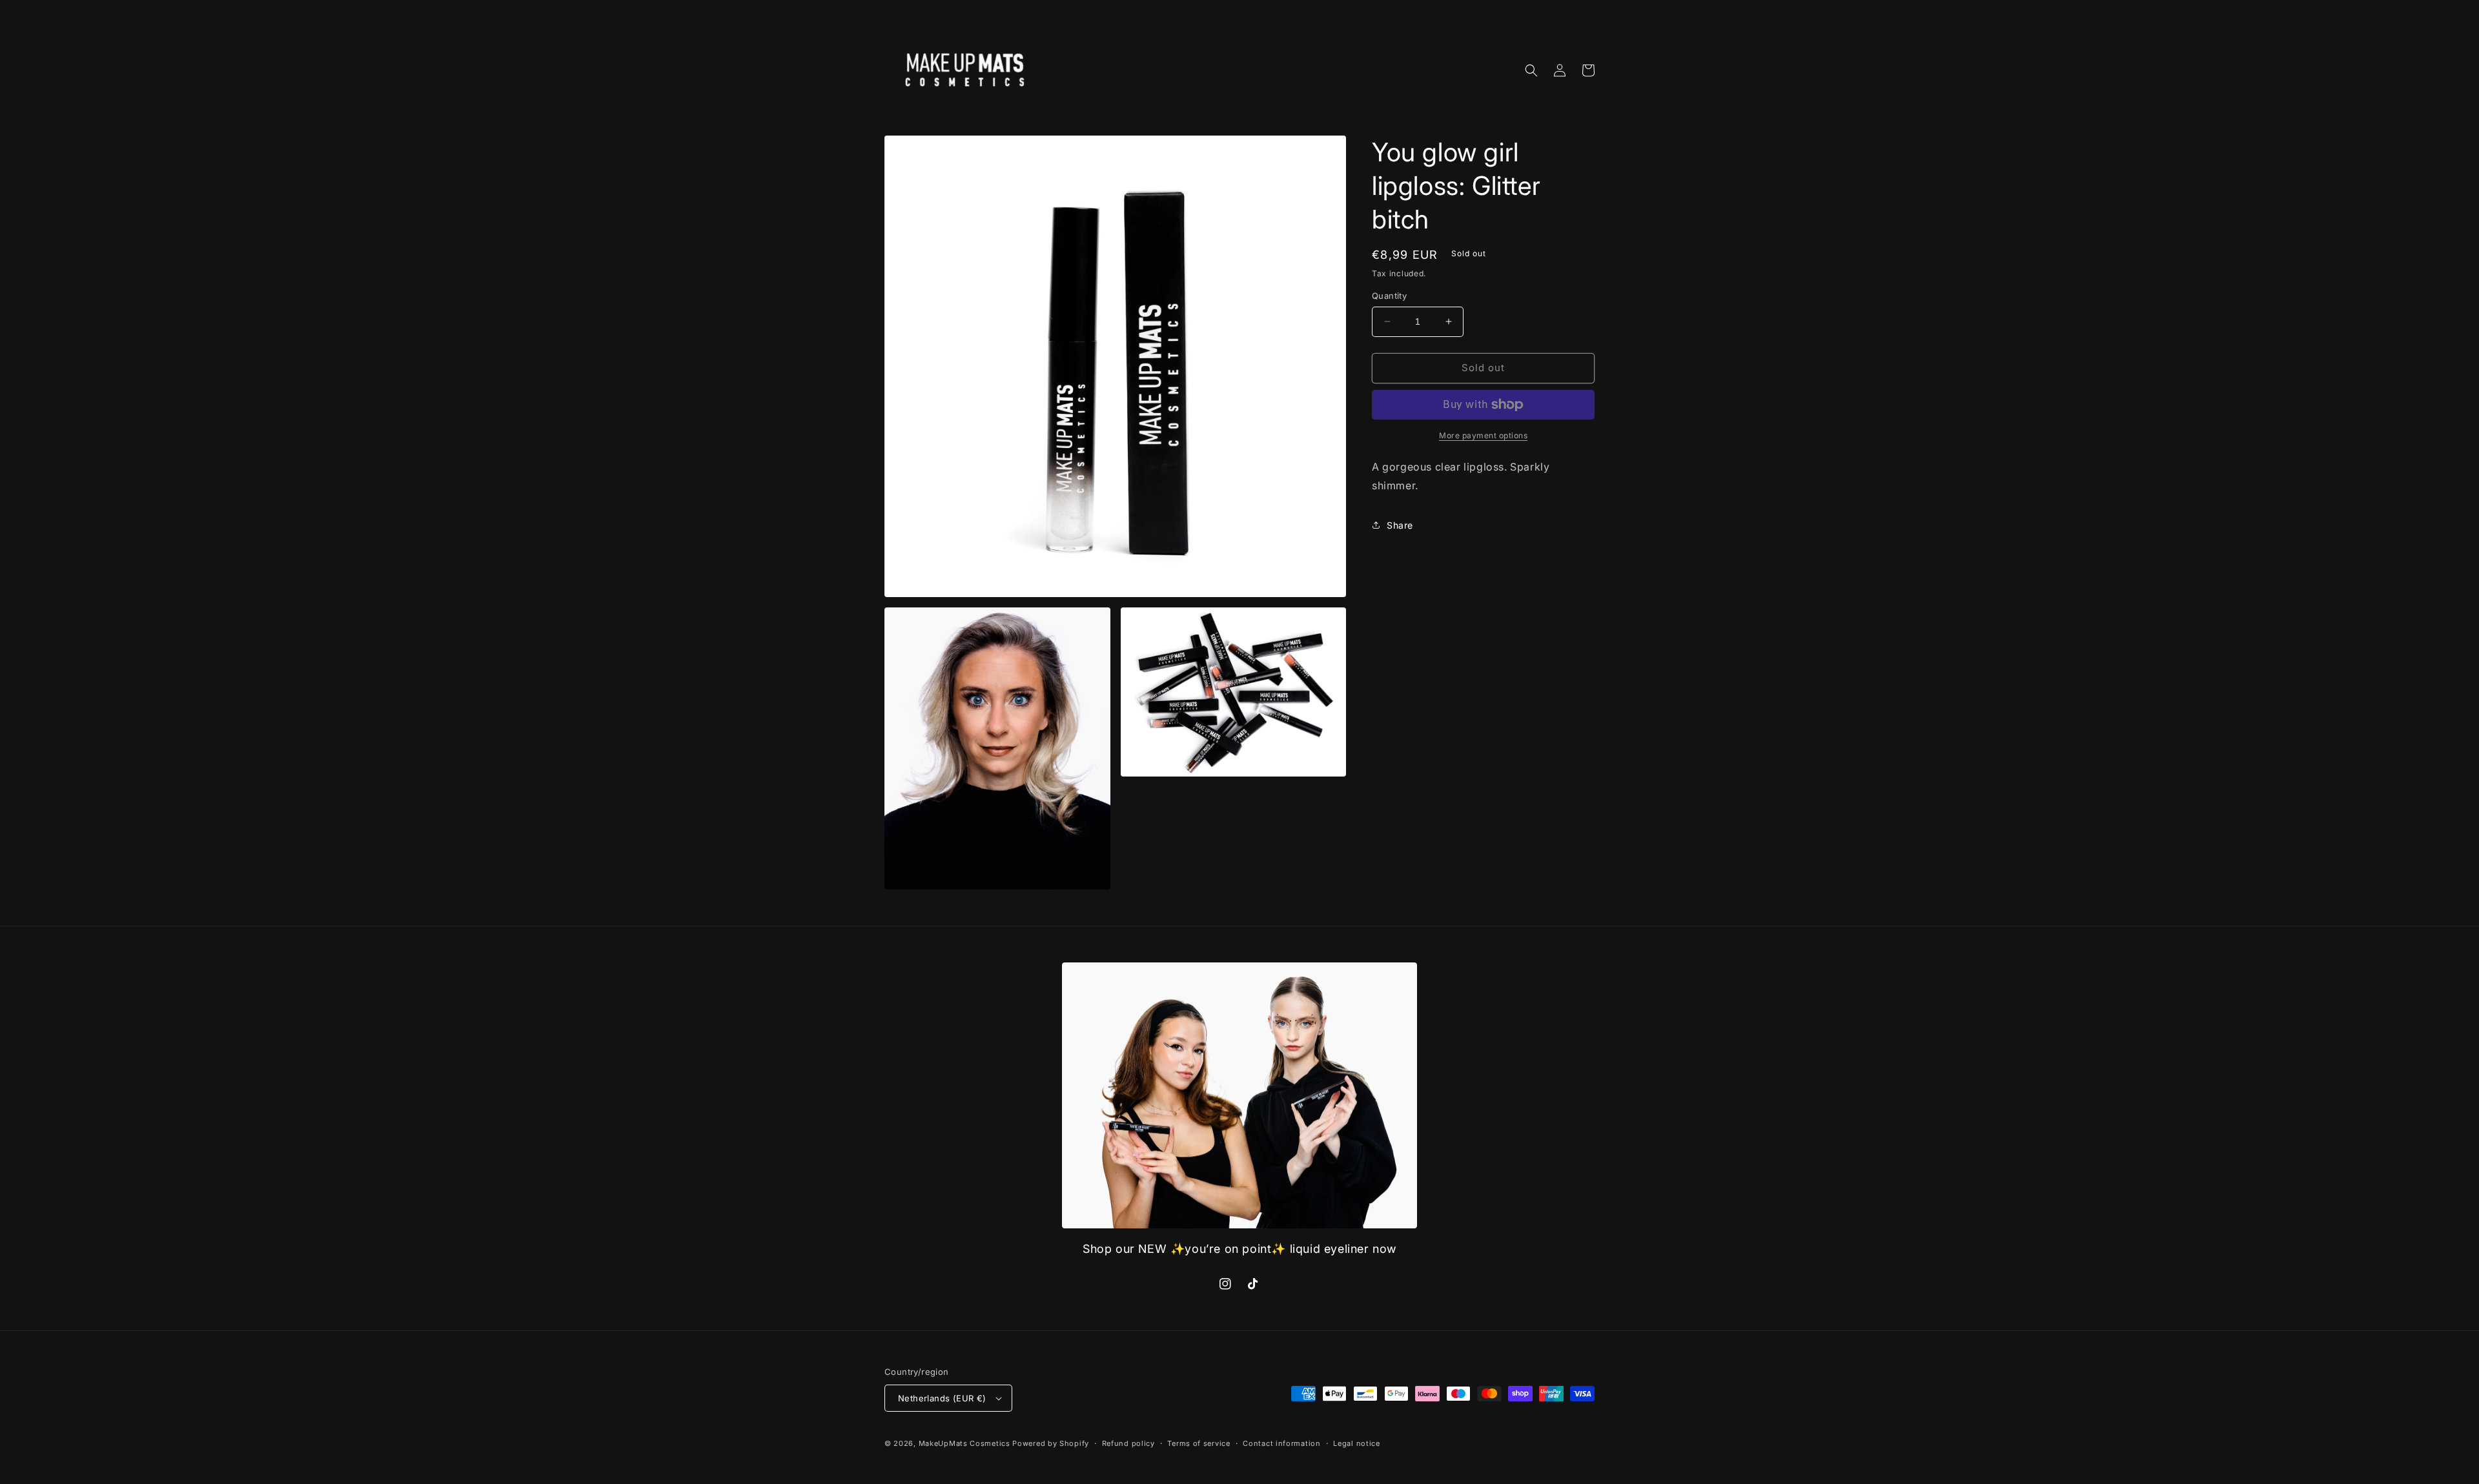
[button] (1531, 70)
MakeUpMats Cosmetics (964, 1443)
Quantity (1389, 296)
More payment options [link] (1483, 435)
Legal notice (1356, 1443)
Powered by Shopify (1051, 1443)
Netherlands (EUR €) (942, 1398)
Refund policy (1128, 1443)
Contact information (1281, 1443)
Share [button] (1400, 525)
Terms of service (1199, 1443)
